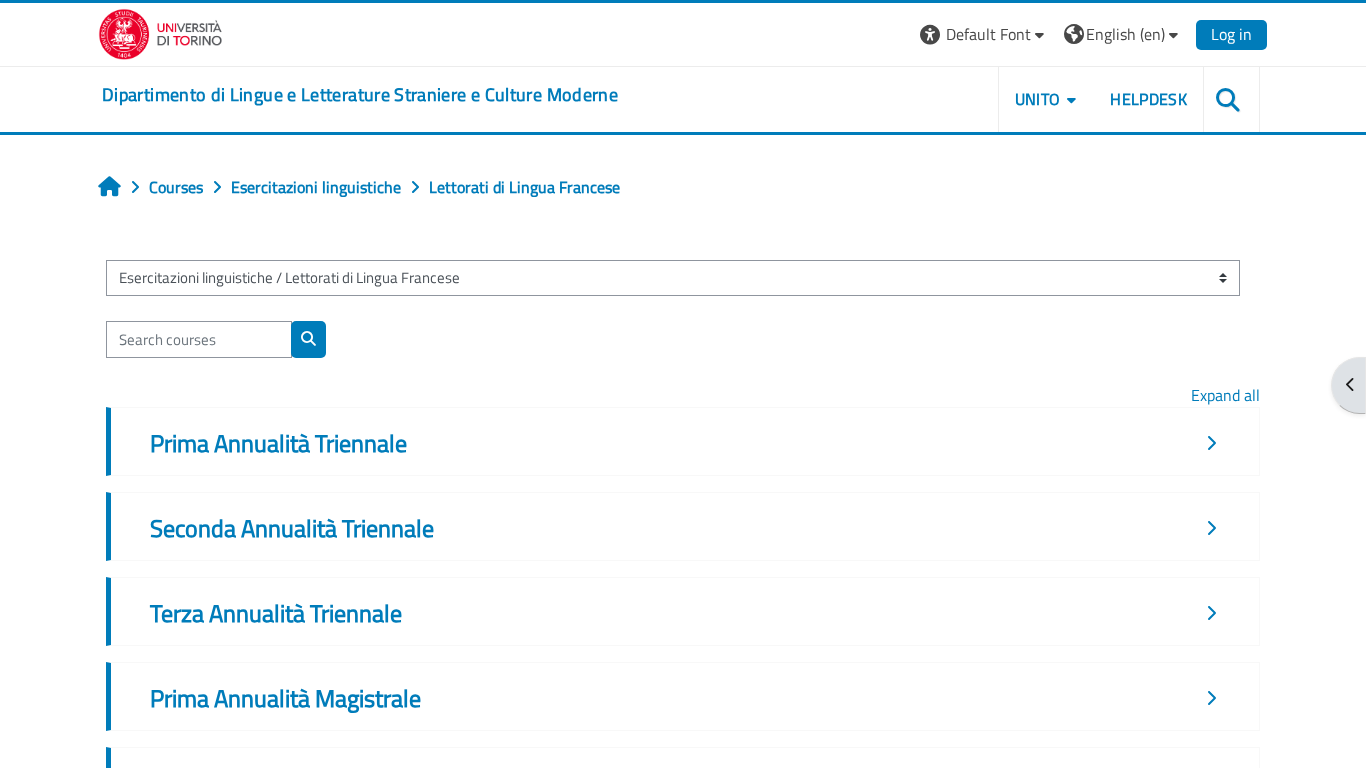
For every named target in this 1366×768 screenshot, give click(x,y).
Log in (1231, 34)
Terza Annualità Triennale (276, 613)
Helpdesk (1148, 99)
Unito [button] (1038, 99)
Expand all (1225, 395)
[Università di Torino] (160, 32)
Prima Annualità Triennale (278, 443)
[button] (984, 34)
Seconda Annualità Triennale (292, 528)
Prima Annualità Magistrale (285, 698)
